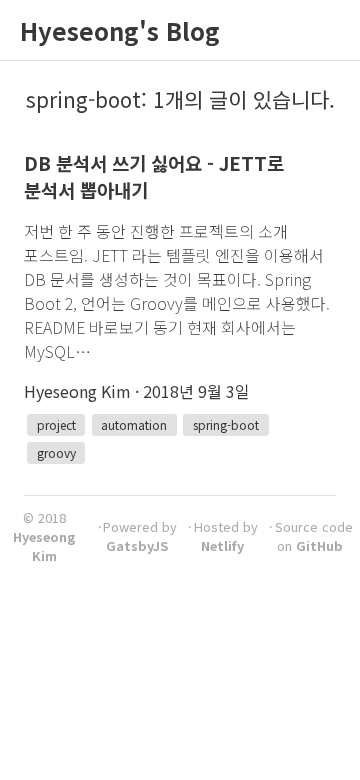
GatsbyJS (137, 545)
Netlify (222, 545)
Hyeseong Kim (44, 546)
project (56, 424)
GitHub (319, 545)
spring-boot (226, 424)
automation (134, 424)
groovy (56, 452)
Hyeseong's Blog (120, 30)
